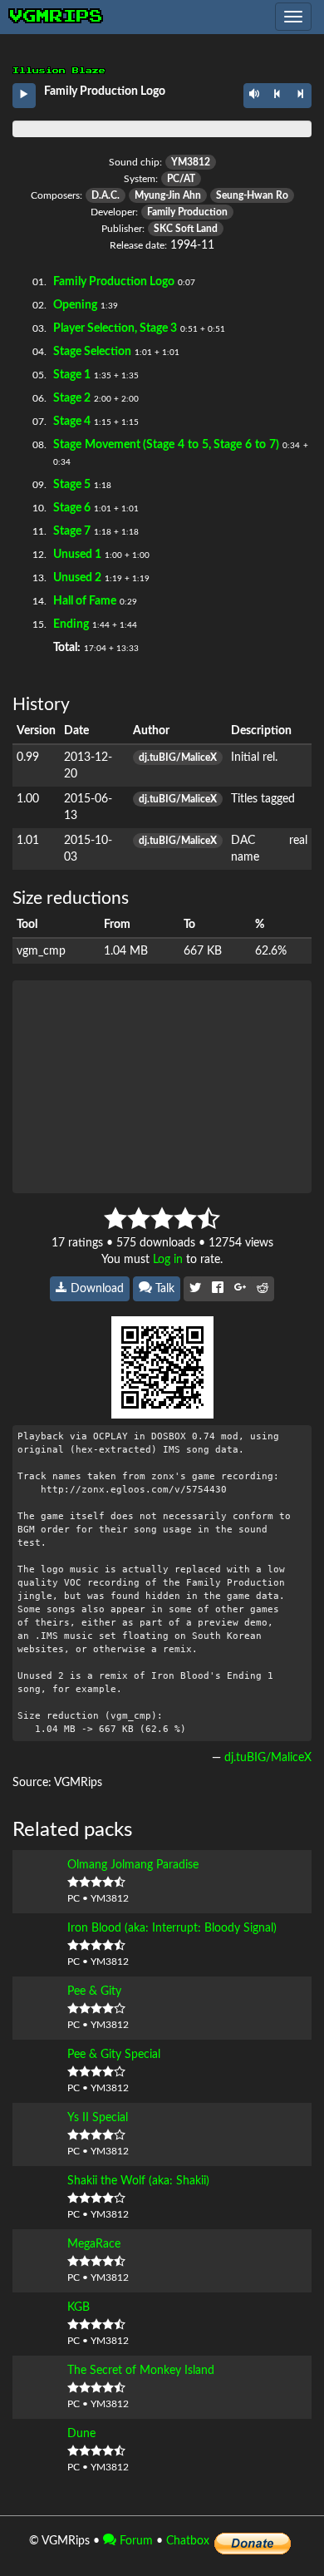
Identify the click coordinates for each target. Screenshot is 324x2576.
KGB (79, 2307)
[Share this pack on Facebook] (218, 1289)
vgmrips (56, 17)
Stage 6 (72, 508)
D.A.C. (106, 195)
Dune (81, 2434)
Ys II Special (98, 2118)
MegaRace (94, 2244)
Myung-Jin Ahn (168, 195)
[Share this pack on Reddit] (263, 1289)
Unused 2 (77, 578)
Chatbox (188, 2541)
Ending (71, 624)
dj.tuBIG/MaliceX (178, 758)
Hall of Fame (85, 601)
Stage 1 (72, 375)
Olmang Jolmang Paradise (133, 1865)
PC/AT (181, 179)
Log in (168, 1260)
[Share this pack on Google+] (240, 1289)
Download (96, 1289)
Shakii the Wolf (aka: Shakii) (138, 2181)
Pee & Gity (94, 1991)
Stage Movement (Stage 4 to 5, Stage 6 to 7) (166, 445)
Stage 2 (72, 398)
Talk (163, 1289)
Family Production (187, 212)
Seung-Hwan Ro (252, 195)
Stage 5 (72, 485)
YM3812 (191, 162)
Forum (135, 2541)
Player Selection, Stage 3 (115, 328)
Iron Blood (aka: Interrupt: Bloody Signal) (172, 1928)
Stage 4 (72, 422)
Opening (75, 305)
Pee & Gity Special (114, 2055)
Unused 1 (77, 555)
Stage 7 (72, 531)
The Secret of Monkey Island (141, 2371)
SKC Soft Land (186, 229)
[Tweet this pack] (195, 1289)
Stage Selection (92, 352)
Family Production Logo (114, 282)
